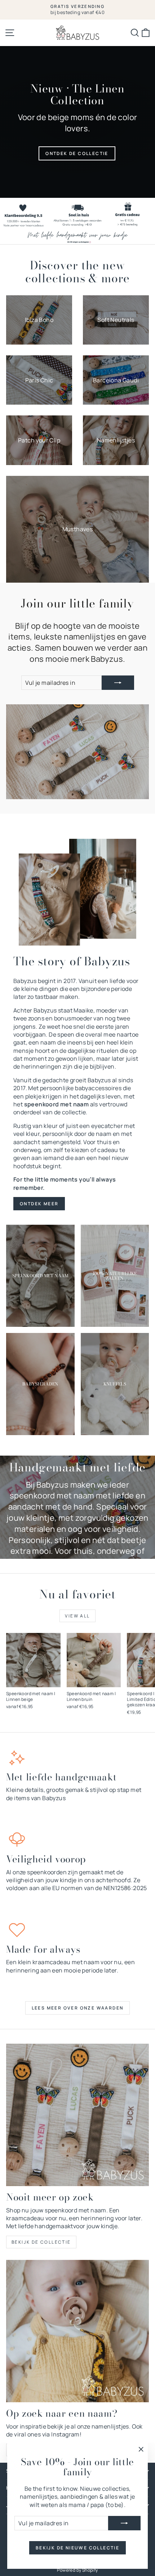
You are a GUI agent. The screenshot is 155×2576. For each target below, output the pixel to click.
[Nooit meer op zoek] (77, 2115)
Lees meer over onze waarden (78, 2008)
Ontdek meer (39, 1204)
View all (77, 1616)
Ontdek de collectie (77, 153)
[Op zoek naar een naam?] (77, 2331)
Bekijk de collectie (41, 2242)
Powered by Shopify (77, 2570)
